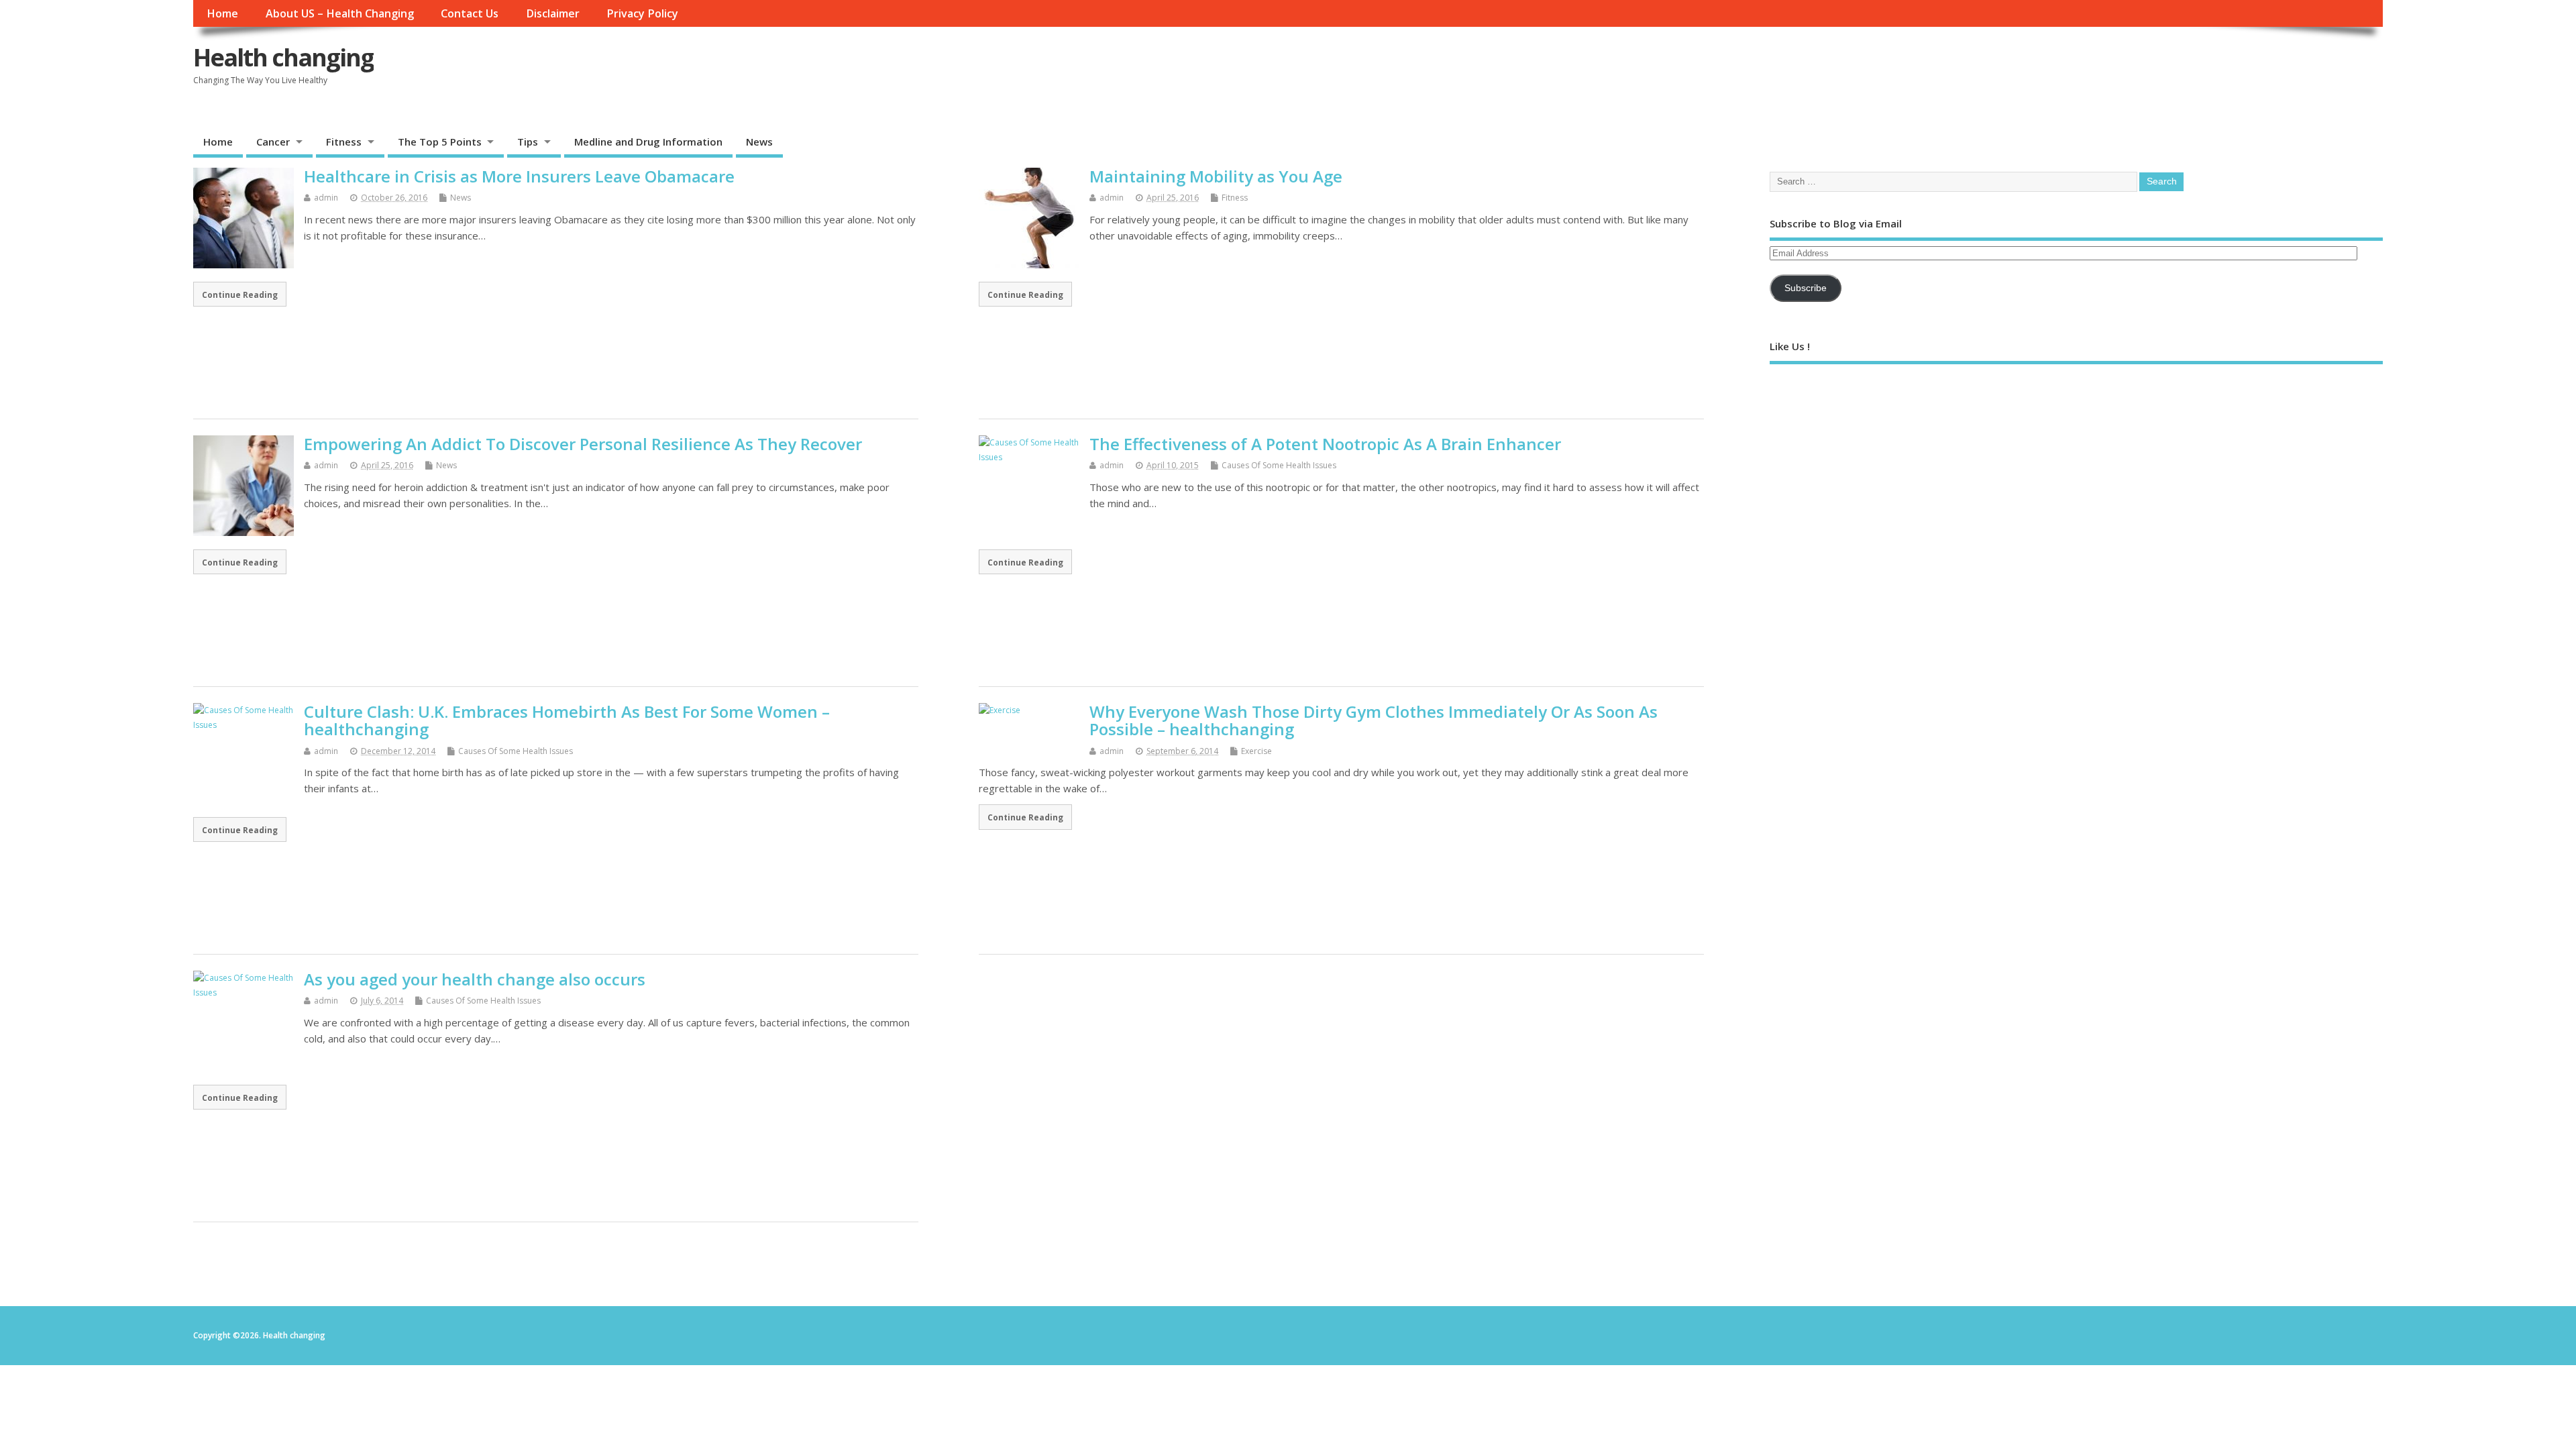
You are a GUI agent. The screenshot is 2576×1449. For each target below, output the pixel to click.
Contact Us (470, 13)
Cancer (273, 142)
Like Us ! (1790, 346)
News (759, 142)
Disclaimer (553, 13)
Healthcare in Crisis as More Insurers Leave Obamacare (519, 176)
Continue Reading (240, 294)
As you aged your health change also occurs (475, 979)
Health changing (283, 57)
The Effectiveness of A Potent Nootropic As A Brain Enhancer (1325, 444)
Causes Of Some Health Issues (1279, 465)
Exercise (1256, 751)
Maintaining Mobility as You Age (1216, 176)
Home (222, 13)
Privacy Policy (642, 13)
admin (326, 198)
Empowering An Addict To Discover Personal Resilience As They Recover (583, 444)
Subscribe (1806, 288)
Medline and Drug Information (648, 142)
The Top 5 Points (440, 142)
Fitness (344, 142)
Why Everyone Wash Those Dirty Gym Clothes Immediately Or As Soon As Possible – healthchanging (1374, 720)
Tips (528, 142)
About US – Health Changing (340, 13)
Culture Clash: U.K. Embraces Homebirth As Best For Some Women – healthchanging (567, 720)
